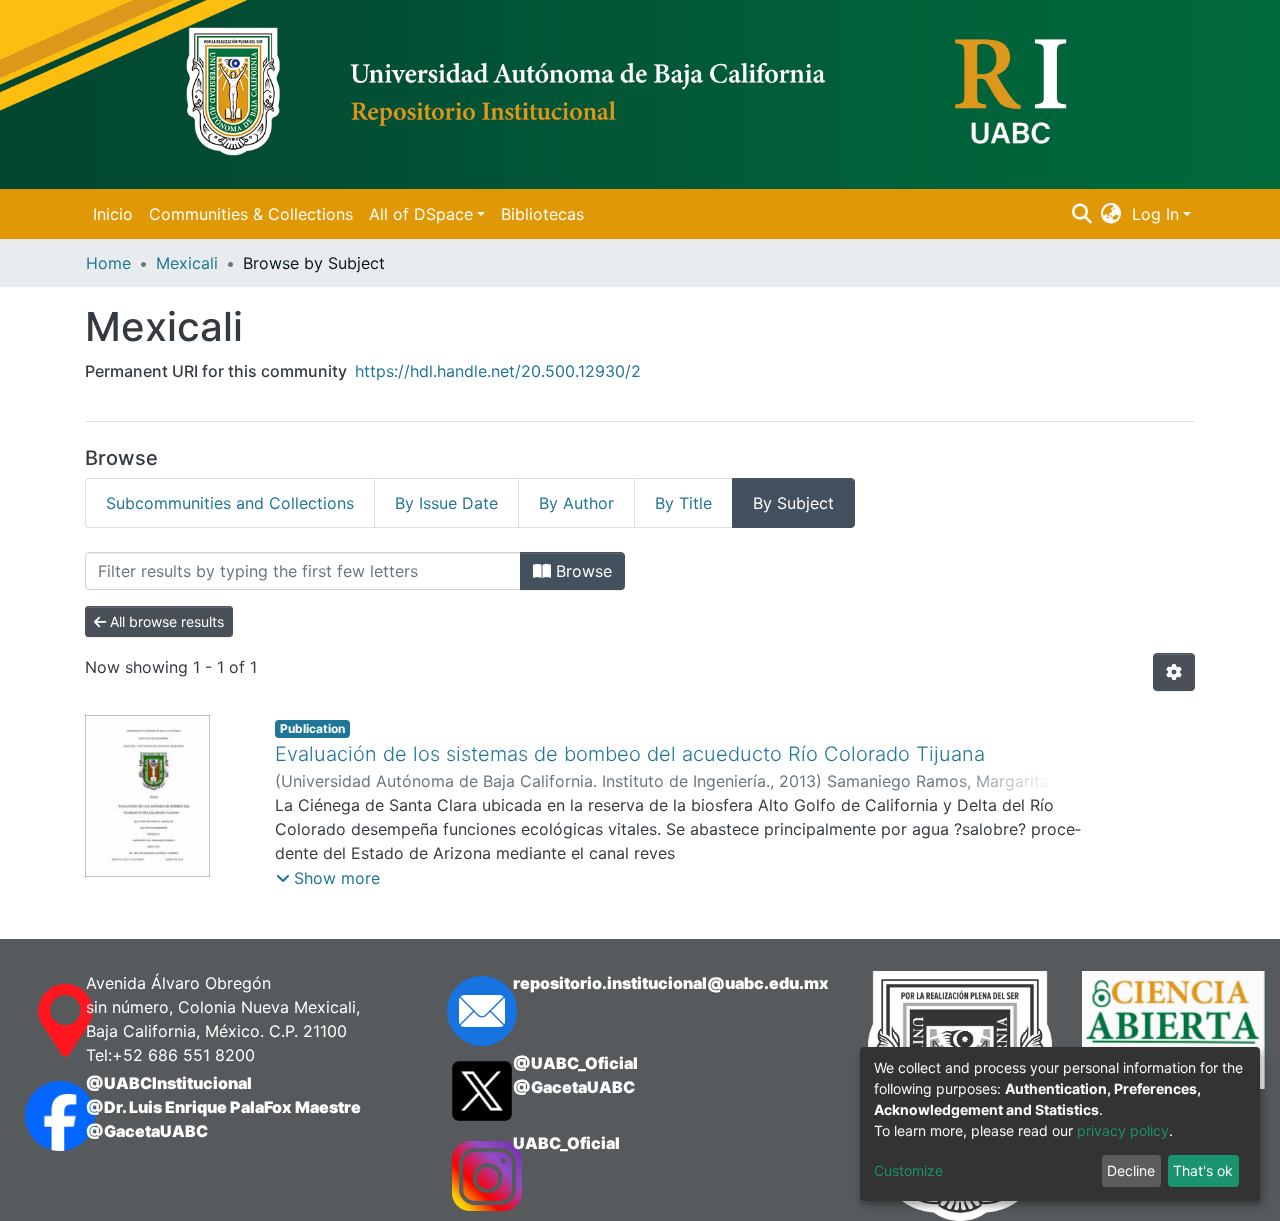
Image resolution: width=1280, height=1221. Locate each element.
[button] (1111, 214)
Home (108, 263)
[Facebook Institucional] (35, 1116)
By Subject (793, 503)
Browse (581, 571)
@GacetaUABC (147, 1131)
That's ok (1203, 1170)
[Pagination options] (1174, 672)
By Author (576, 503)
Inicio (113, 214)
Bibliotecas (542, 214)
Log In (1155, 214)
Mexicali (187, 263)
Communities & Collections (251, 214)
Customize (908, 1170)
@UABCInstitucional (169, 1083)
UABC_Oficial (566, 1143)
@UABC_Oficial (575, 1063)
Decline (1131, 1170)
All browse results (165, 621)
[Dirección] (35, 1021)
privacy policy (1123, 1130)
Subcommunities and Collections (230, 503)
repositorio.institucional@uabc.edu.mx (671, 983)
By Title (683, 503)
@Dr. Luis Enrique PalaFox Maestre (223, 1107)
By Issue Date (446, 503)
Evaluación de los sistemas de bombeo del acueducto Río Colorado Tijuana (630, 754)
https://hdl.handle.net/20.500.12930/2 (498, 371)
